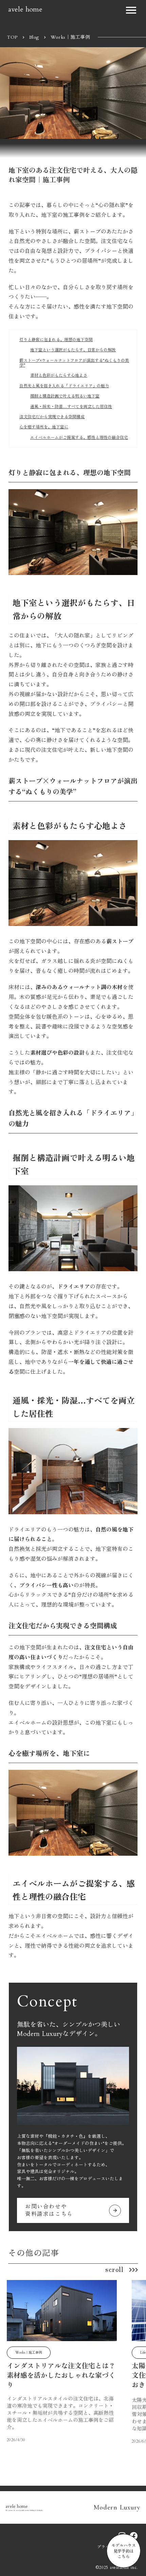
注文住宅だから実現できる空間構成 (52, 417)
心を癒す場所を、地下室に (44, 427)
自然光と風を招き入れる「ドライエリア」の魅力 (64, 386)
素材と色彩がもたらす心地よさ (59, 375)
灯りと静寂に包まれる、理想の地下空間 (56, 340)
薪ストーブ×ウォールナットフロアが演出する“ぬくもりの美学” (74, 363)
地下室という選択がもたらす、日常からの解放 (73, 350)
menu (131, 10)
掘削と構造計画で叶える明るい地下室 (65, 396)
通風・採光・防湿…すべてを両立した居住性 (71, 407)
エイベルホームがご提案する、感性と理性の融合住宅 (79, 438)
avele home (25, 9)
